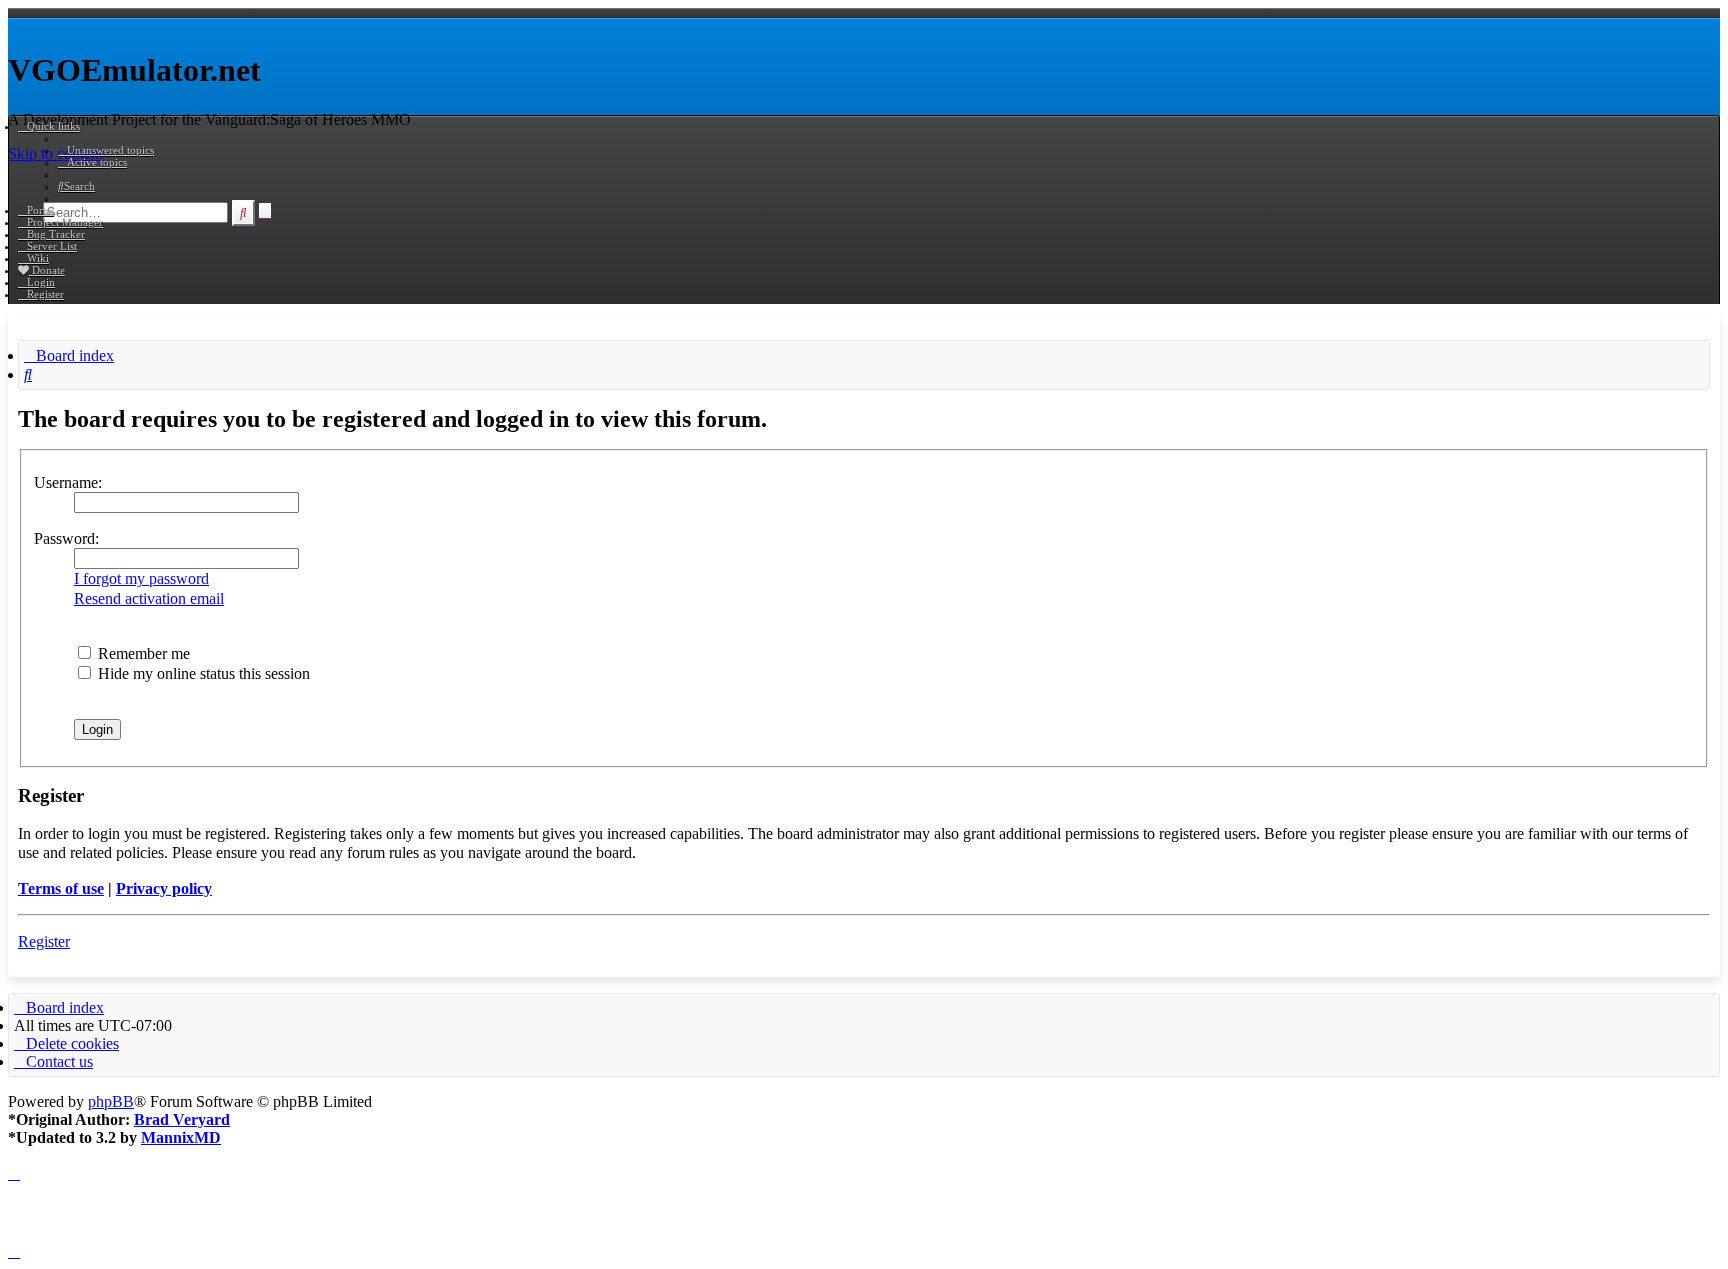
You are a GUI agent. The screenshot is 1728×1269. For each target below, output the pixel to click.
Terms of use (61, 888)
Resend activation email (149, 598)
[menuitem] (106, 150)
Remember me (142, 653)
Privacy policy (164, 888)
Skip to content (55, 153)
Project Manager (65, 222)
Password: (66, 538)
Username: (68, 482)
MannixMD (181, 1137)
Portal (40, 210)
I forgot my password (141, 578)
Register (44, 941)
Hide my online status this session (202, 673)
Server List (52, 246)
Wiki (38, 258)
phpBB (111, 1101)
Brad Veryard (182, 1119)
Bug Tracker (56, 234)
